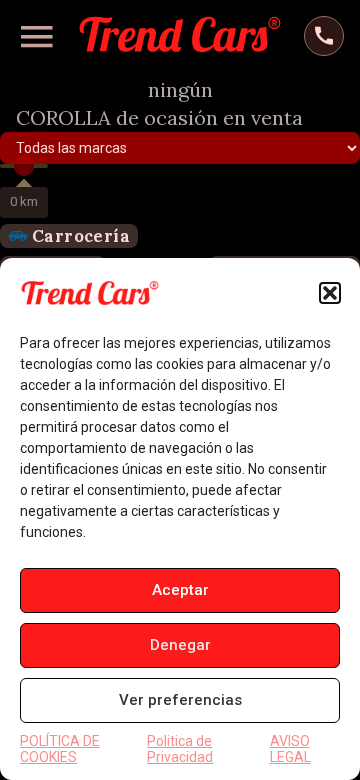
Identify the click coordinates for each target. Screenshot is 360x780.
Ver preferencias (180, 700)
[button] (330, 293)
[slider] (24, 166)
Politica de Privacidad (180, 749)
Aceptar (180, 590)
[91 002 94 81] (324, 36)
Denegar (180, 645)
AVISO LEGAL (290, 749)
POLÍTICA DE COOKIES (60, 749)
